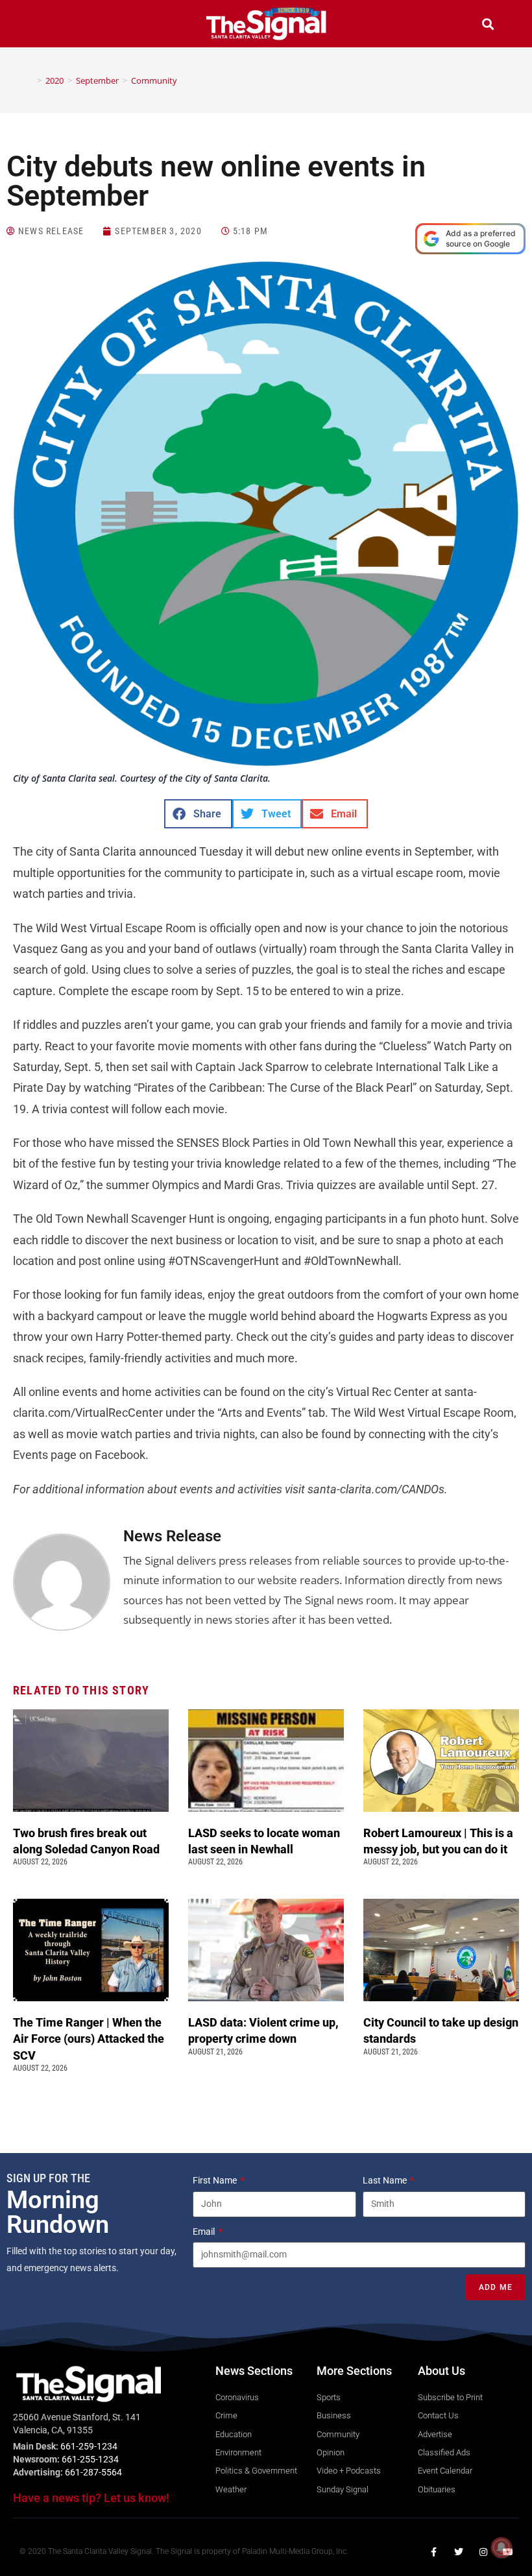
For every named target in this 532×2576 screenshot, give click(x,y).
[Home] (30, 80)
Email (205, 2232)
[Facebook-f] (434, 2552)
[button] (44, 26)
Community (154, 80)
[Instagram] (483, 2552)
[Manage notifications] (502, 2547)
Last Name (386, 2180)
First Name (216, 2180)
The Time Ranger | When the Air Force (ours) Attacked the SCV (89, 2039)
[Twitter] (459, 2552)
